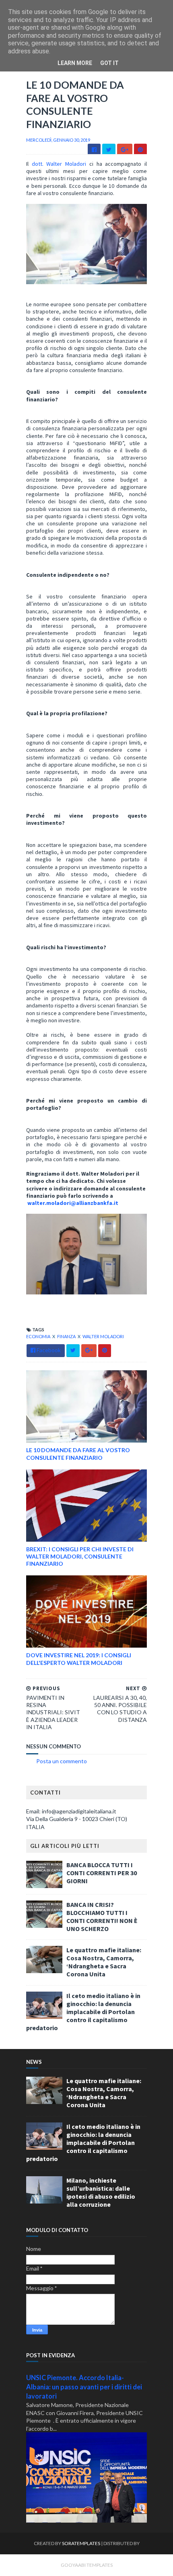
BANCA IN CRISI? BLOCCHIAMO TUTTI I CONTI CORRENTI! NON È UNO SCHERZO (102, 1917)
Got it (109, 63)
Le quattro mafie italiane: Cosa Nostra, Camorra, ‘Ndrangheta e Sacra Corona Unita (104, 1962)
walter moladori (103, 1336)
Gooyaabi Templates (87, 2565)
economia (39, 1336)
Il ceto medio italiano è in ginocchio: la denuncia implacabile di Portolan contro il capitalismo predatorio (83, 2012)
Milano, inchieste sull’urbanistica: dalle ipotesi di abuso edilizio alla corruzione (101, 2192)
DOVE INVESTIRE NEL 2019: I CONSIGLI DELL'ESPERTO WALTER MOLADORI (79, 1659)
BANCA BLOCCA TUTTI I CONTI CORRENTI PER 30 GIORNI (102, 1873)
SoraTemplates (81, 2543)
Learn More (75, 63)
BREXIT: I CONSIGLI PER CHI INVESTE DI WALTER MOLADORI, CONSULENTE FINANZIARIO (80, 1556)
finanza (67, 1336)
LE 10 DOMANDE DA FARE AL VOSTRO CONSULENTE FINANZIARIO (78, 1454)
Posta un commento (62, 1761)
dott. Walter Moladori (61, 164)
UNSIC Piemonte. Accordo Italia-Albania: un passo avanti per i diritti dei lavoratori (84, 2387)
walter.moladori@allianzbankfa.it (73, 1203)
